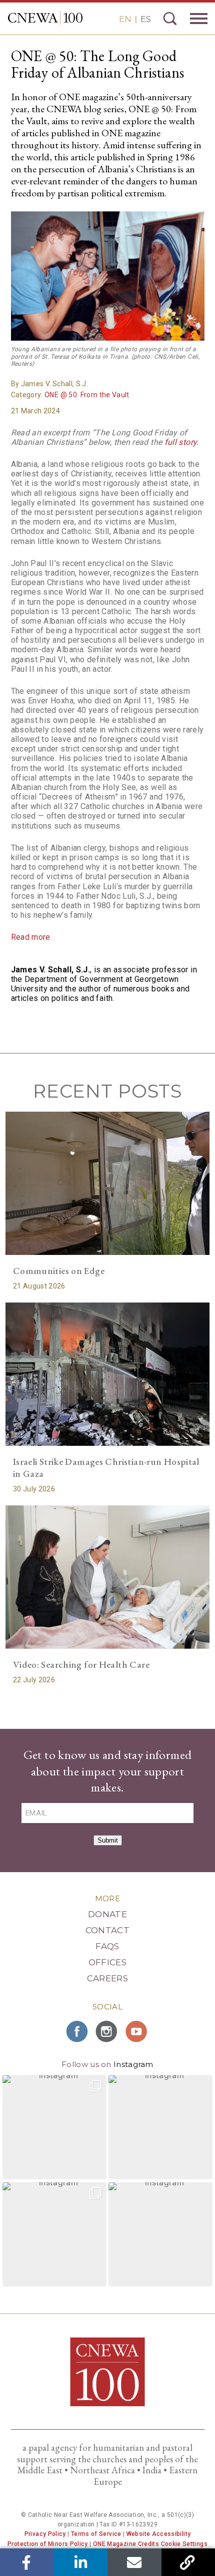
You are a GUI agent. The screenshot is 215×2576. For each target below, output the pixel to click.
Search (170, 19)
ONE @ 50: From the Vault (87, 395)
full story (181, 442)
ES (146, 19)
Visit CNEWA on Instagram (107, 2031)
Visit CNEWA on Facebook (77, 2031)
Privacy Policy (45, 2534)
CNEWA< (45, 18)
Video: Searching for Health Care (81, 1664)
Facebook (27, 2562)
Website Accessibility (159, 2534)
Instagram (133, 2064)
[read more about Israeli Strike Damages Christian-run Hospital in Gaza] (108, 1374)
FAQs (107, 1946)
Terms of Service (96, 2534)
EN (125, 19)
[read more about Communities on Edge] (108, 1183)
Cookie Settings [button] (184, 2544)
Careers (107, 1978)
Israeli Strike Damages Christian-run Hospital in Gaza (106, 1468)
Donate (107, 1914)
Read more (31, 937)
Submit (108, 1840)
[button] (54, 2127)
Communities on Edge (59, 1271)
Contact (107, 1930)
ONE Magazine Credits (126, 2544)
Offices (107, 1962)
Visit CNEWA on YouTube (137, 2031)
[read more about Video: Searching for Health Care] (108, 1577)
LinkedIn (81, 2562)
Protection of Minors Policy (48, 2544)
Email (134, 2562)
